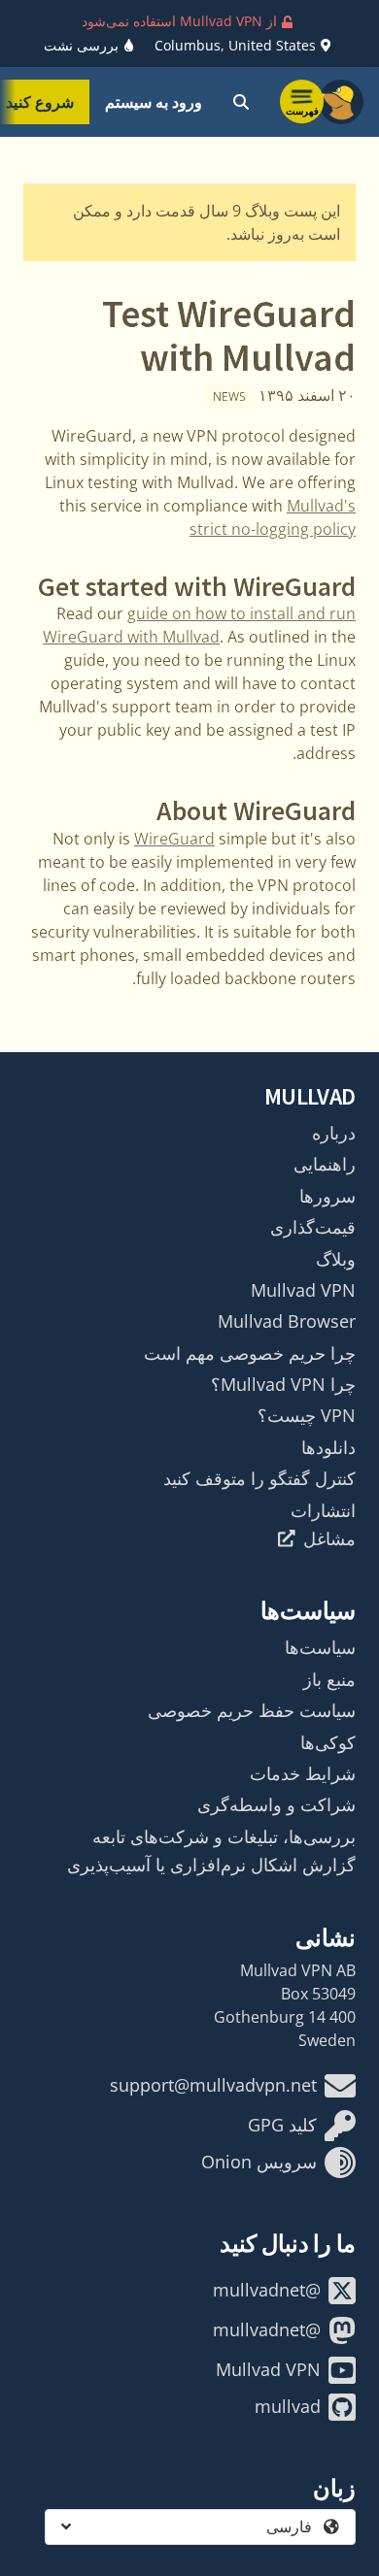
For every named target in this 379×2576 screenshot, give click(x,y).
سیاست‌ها (320, 1647)
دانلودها (328, 1447)
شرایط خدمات (303, 1773)
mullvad (288, 2406)
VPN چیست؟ (307, 1415)
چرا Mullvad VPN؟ (283, 1384)
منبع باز (329, 1679)
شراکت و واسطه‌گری (276, 1804)
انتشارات (323, 1510)
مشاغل (329, 1538)
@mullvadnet (267, 2290)
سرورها (327, 1196)
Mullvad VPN (303, 1290)
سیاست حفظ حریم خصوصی (252, 1710)
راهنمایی (325, 1164)
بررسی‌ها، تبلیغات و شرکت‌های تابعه (224, 1836)
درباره (334, 1133)
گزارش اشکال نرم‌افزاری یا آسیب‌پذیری (211, 1865)
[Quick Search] (241, 102)
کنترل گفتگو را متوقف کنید (259, 1478)
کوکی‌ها (328, 1742)
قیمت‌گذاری (313, 1227)
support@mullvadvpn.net (213, 2085)
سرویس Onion (259, 2162)
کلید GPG (282, 2125)
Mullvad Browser (287, 1321)
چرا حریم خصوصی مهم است (250, 1353)
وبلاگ (336, 1259)
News (229, 396)
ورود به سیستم (154, 102)
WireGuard (174, 839)
